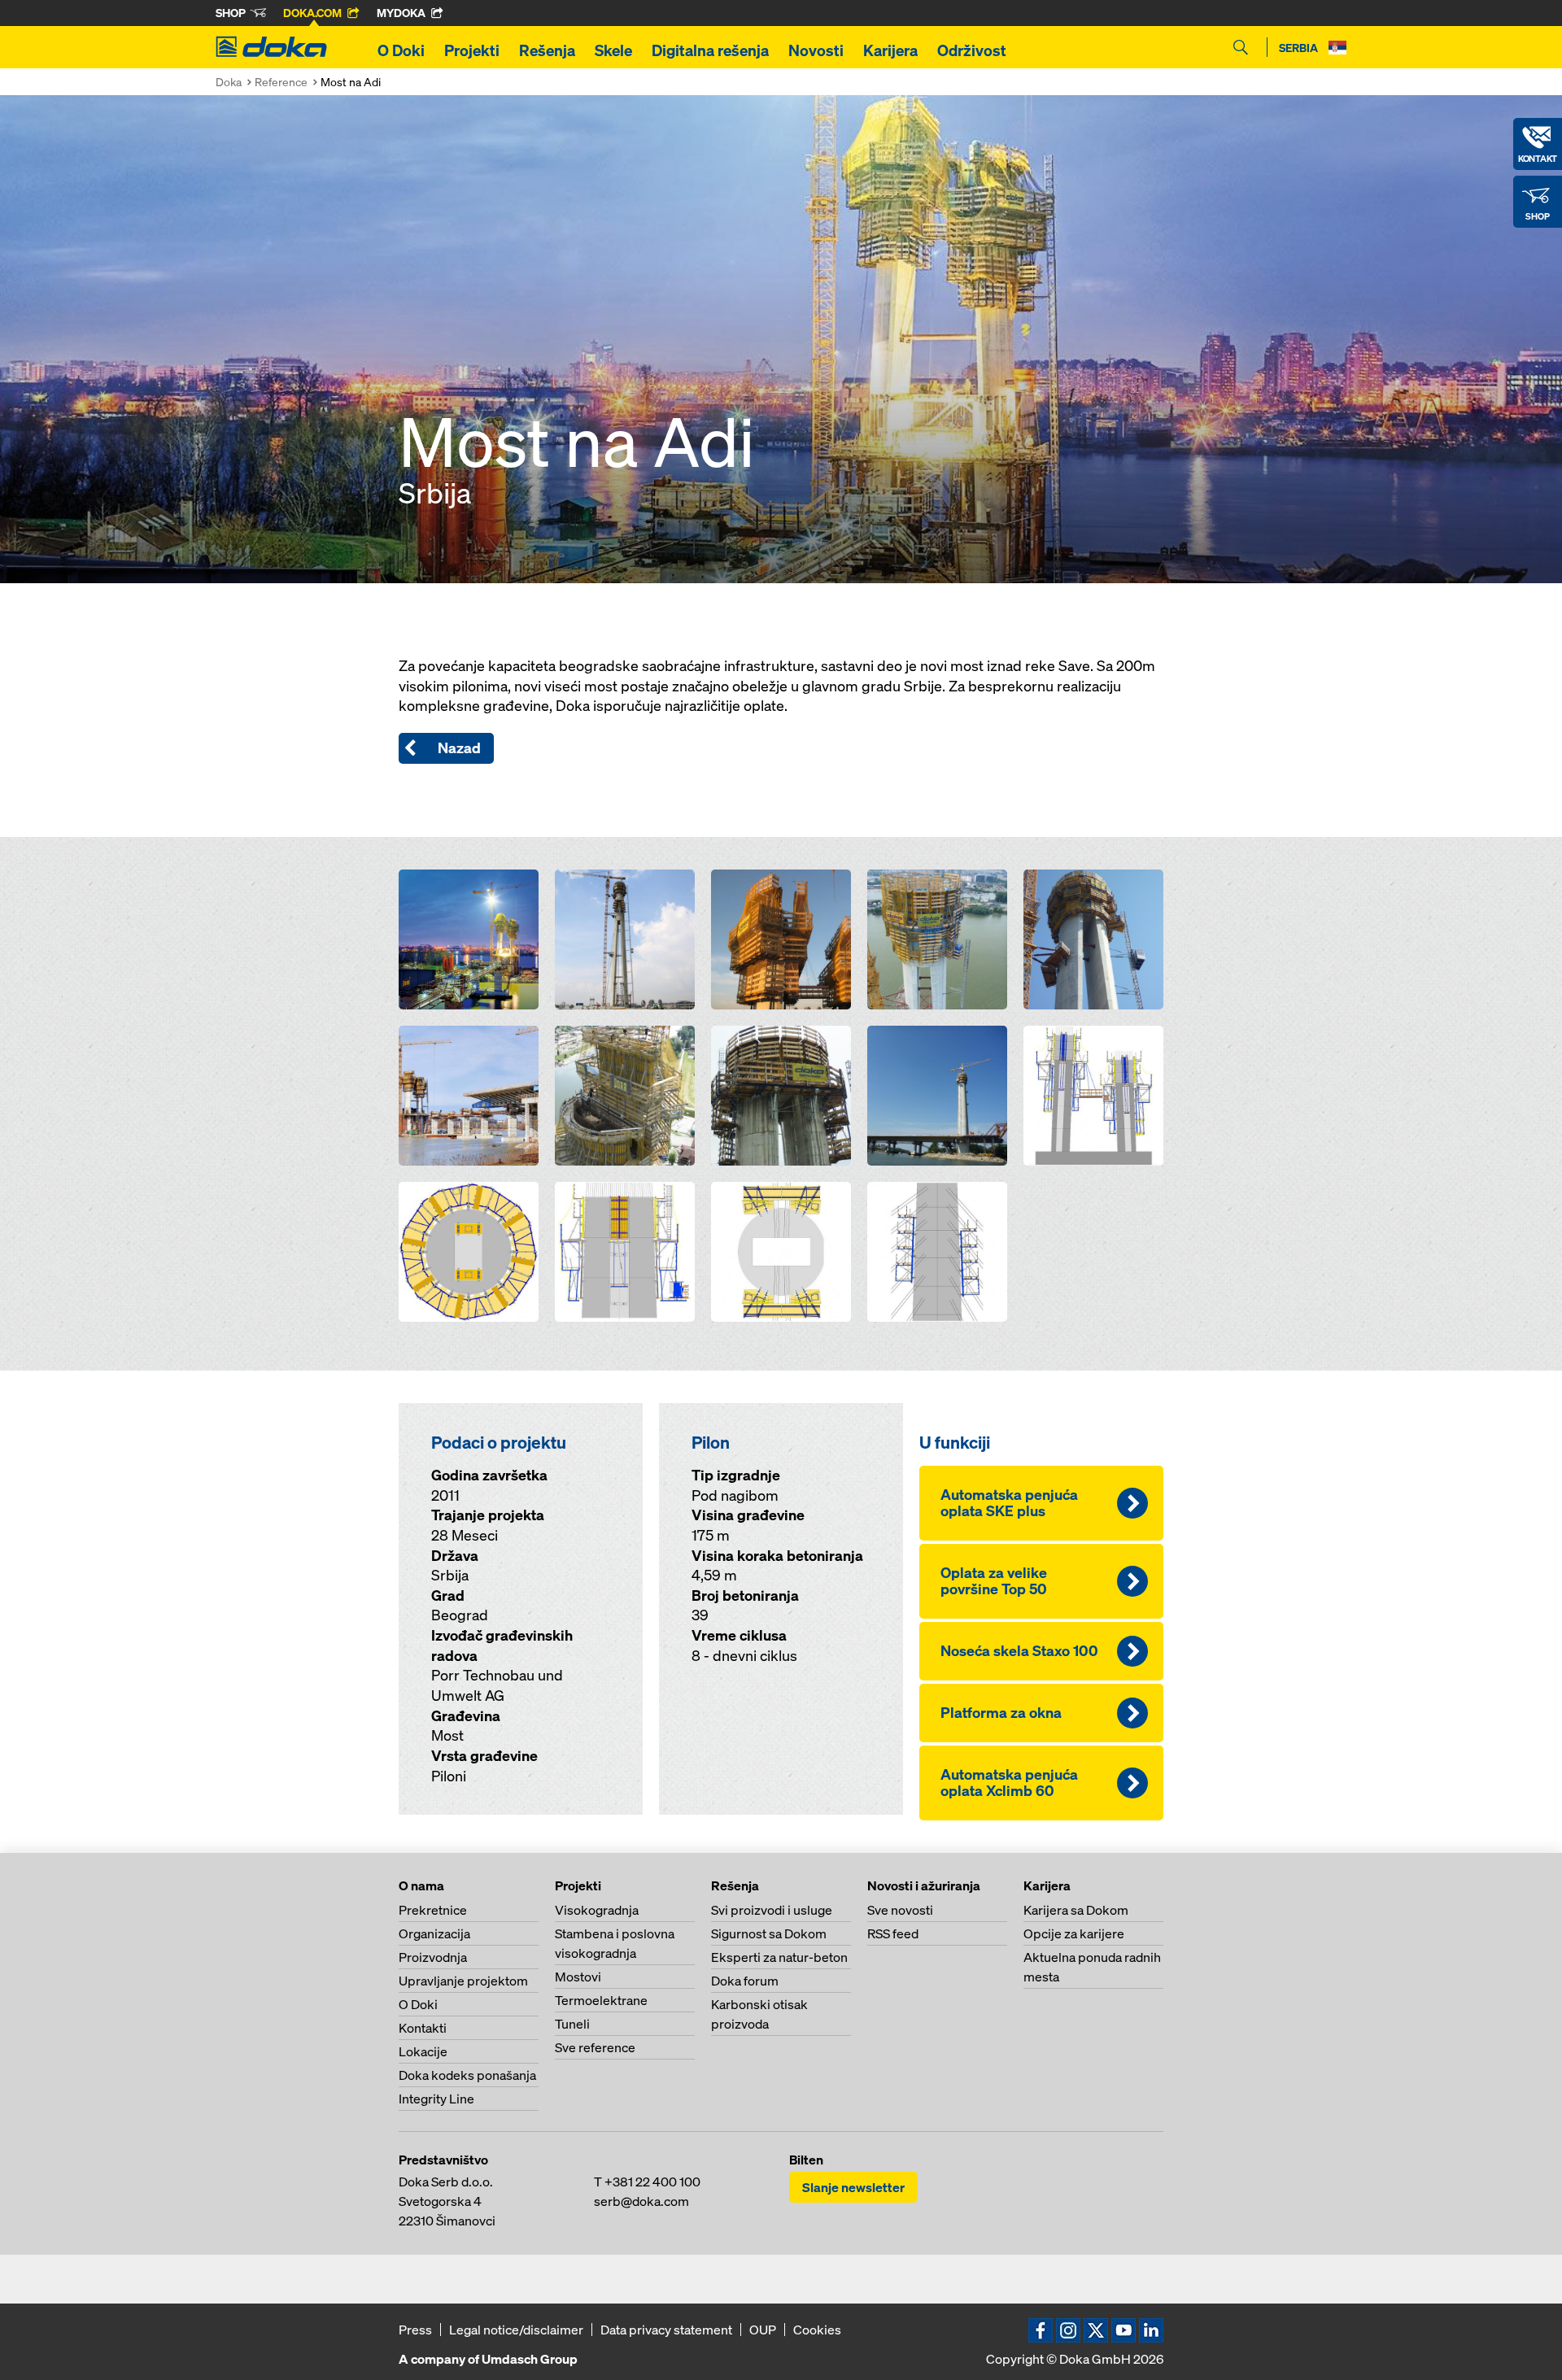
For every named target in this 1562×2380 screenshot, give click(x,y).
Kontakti (423, 2028)
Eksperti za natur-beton (779, 1957)
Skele (613, 50)
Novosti (816, 50)
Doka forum (745, 1981)
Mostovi (578, 1977)
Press (415, 2330)
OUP (763, 2330)
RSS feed (893, 1933)
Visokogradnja (597, 1910)
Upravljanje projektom (463, 1981)
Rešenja (547, 50)
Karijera (890, 50)
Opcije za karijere (1074, 1933)
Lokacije (423, 2051)
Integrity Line (436, 2099)
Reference (281, 82)
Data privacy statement (666, 2330)
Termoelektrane (601, 2000)
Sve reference (595, 2047)
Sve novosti (900, 1910)
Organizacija (434, 1933)
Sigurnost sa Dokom (769, 1933)
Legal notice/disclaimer (516, 2330)
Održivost (972, 50)
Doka (229, 82)
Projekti (472, 50)
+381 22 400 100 (652, 2182)
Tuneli (572, 2024)
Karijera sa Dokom (1076, 1910)
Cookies (817, 2330)
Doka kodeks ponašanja (467, 2075)
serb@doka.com (641, 2201)
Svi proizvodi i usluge (772, 1910)
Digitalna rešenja (710, 50)
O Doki (401, 50)
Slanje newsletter (853, 2187)
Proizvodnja (433, 1957)
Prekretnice (433, 1910)
